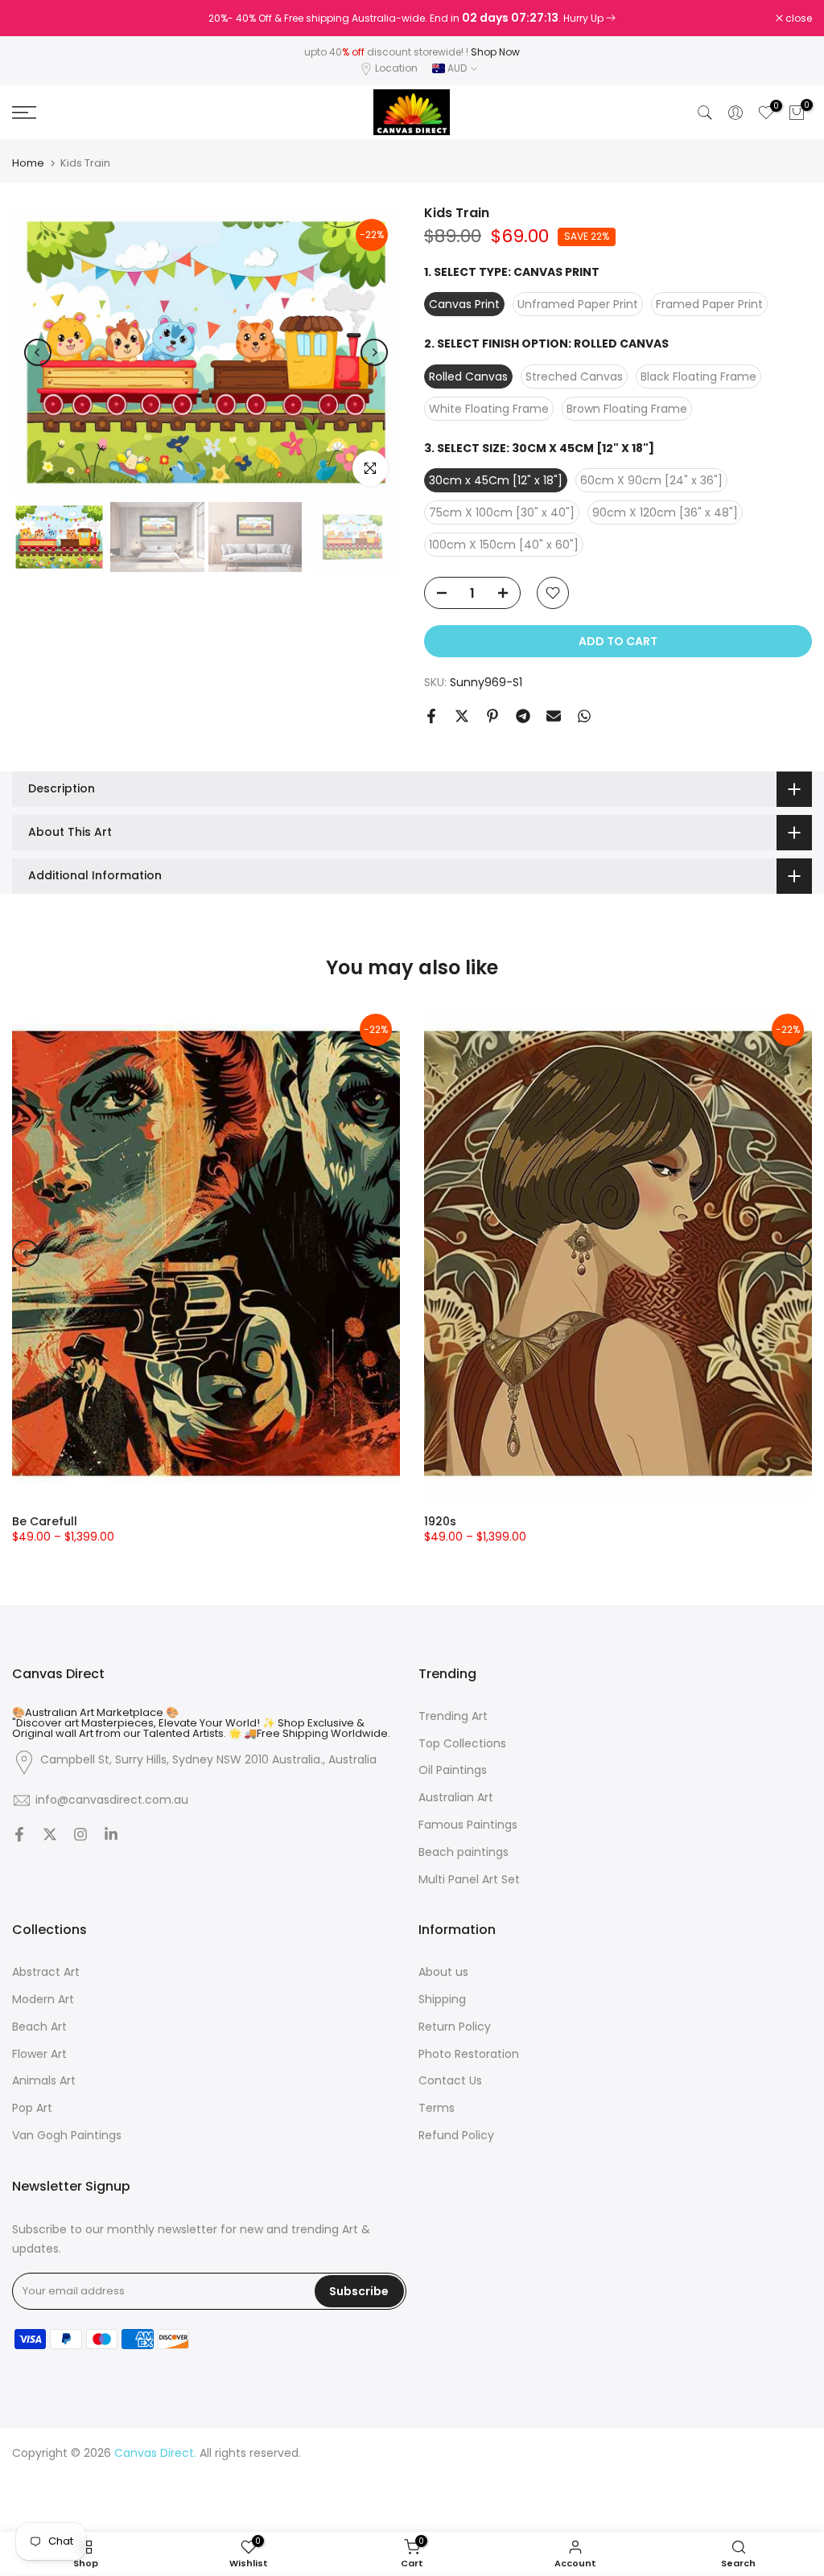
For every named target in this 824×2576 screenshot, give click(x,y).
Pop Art (32, 2108)
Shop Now (495, 52)
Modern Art (43, 2000)
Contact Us (450, 2081)
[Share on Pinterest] (492, 716)
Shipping (442, 2000)
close (34, 19)
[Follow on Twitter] (50, 1836)
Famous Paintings (468, 1825)
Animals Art (44, 2081)
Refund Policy (456, 2136)
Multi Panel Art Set (469, 1880)
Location (396, 68)
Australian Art (456, 1798)
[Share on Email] (554, 716)
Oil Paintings (453, 1770)
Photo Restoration (469, 2054)
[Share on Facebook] (431, 716)
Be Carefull (45, 1521)
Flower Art (39, 2054)
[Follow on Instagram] (80, 1836)
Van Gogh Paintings (67, 2136)
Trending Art (453, 1716)
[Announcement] (412, 19)
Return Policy (455, 2027)
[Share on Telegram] (523, 716)
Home (28, 163)
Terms (437, 2108)
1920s (440, 1521)
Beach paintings (463, 1852)
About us (443, 1972)
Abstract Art (46, 1972)
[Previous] (38, 352)
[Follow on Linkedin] (111, 1836)
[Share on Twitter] (462, 716)
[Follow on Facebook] (19, 1836)
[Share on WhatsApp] (584, 716)
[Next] (374, 352)
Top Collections (462, 1744)
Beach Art (39, 2027)
